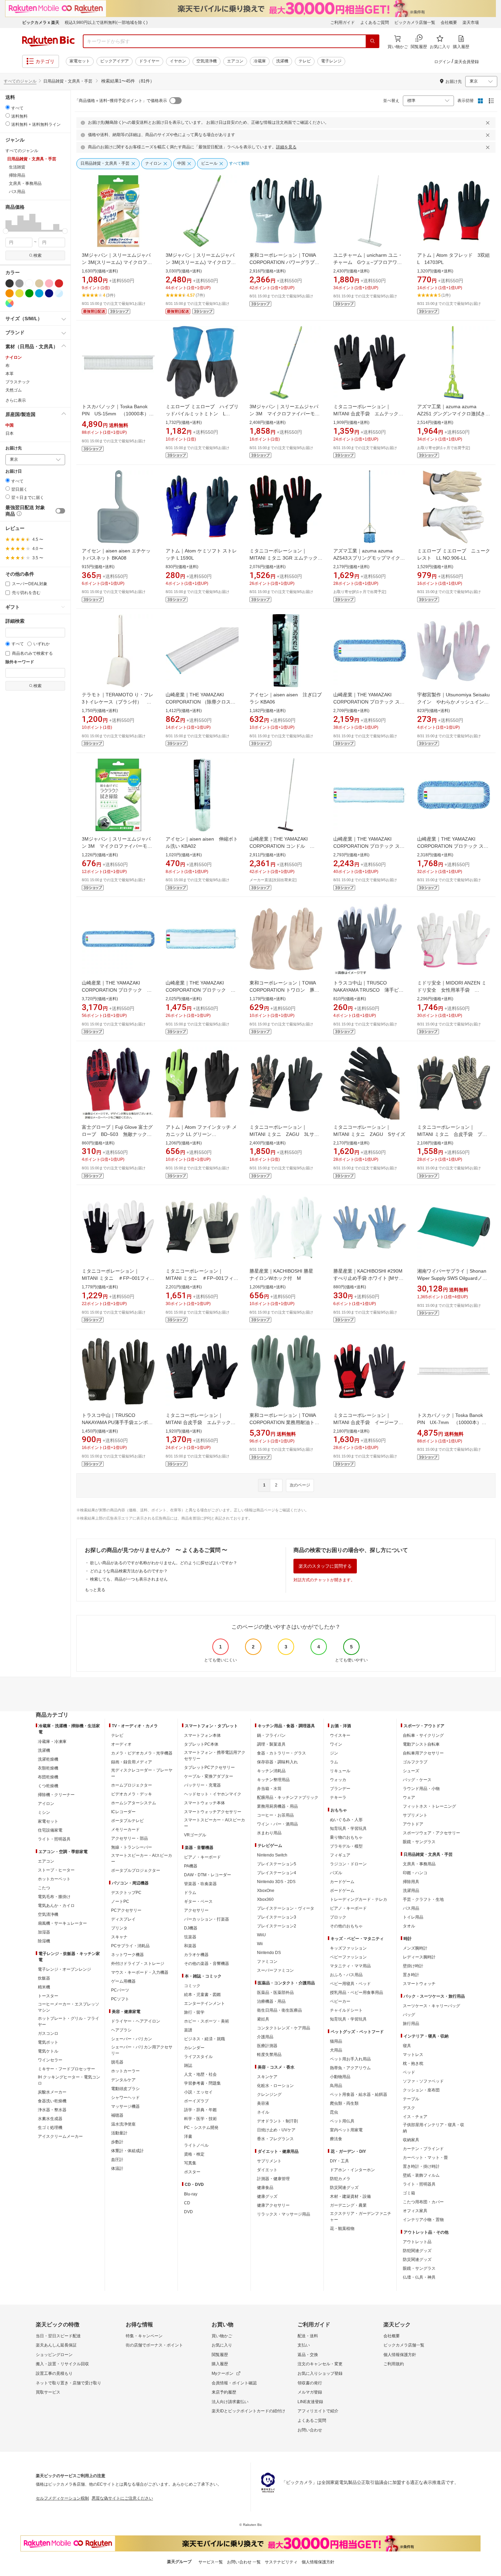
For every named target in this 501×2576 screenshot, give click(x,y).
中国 (10, 425)
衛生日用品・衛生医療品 (279, 2010)
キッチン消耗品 (271, 1771)
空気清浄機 (207, 61)
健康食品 (265, 2188)
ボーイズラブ (196, 2101)
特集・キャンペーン (144, 2336)
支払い (304, 2345)
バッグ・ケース (417, 1780)
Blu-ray (191, 2194)
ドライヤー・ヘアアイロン (136, 2021)
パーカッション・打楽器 (207, 1919)
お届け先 (14, 448)
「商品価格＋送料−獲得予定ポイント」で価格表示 (121, 101)
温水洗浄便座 (123, 2124)
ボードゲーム (342, 1891)
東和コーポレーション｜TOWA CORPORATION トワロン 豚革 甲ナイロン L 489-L (287, 990)
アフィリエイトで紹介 (318, 2411)
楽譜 (188, 2030)
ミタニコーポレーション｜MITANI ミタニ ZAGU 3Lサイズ (284, 1134)
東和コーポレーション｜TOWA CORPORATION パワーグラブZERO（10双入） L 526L (283, 262)
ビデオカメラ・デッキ (132, 1794)
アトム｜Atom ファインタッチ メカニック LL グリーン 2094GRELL (201, 1134)
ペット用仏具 (342, 2121)
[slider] (6, 231)
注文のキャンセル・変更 (320, 2364)
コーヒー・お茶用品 (275, 1815)
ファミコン (267, 1961)
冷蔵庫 (260, 61)
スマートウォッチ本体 (204, 1803)
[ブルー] (39, 293)
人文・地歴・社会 (200, 2074)
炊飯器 (44, 1978)
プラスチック (18, 382)
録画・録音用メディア (132, 1762)
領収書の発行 (310, 2383)
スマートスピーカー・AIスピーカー (142, 1859)
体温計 (117, 2168)
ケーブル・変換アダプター (209, 1776)
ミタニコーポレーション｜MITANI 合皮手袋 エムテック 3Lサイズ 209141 (201, 1422)
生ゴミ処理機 (50, 2128)
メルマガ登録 (310, 2392)
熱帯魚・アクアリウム (350, 2068)
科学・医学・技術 (200, 2119)
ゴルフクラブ (415, 1762)
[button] (9, 222)
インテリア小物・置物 (423, 2220)
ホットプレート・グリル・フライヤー (69, 2022)
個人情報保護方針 (400, 2355)
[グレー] (19, 283)
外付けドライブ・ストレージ (138, 1964)
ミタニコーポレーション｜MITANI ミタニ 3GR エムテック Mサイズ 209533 (284, 558)
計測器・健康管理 (273, 2179)
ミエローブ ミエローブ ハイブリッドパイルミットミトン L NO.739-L (202, 414)
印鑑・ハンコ (415, 1873)
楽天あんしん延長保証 (56, 2345)
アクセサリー (196, 1910)
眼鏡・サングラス (419, 1842)
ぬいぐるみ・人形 (346, 1820)
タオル (409, 1926)
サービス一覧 (211, 2562)
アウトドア (413, 1824)
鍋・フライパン (271, 1735)
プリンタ (119, 1928)
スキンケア (267, 2077)
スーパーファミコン (275, 1970)
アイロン (46, 1804)
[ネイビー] (49, 293)
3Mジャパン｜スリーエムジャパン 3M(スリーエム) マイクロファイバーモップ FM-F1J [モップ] (201, 262)
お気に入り (222, 2345)
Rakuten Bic (48, 41)
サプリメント (269, 2161)
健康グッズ (267, 2196)
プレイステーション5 (277, 1864)
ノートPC (120, 1901)
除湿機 (44, 1941)
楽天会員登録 (467, 62)
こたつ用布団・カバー (423, 2202)
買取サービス (48, 2392)
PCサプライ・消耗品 (130, 1946)
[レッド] (59, 283)
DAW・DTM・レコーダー (208, 1875)
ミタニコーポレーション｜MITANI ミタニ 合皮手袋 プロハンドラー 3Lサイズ (452, 1134)
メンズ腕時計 (415, 1948)
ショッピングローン (54, 2355)
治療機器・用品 (271, 2001)
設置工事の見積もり (54, 2373)
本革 (10, 374)
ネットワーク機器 (127, 1955)
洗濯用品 (411, 1891)
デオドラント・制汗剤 (277, 2121)
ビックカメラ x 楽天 (41, 23)
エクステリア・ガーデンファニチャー (361, 2217)
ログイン (442, 62)
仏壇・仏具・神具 (419, 2277)
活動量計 (119, 2133)
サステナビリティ (281, 2562)
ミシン (44, 1812)
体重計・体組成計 (127, 2151)
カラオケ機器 (196, 1955)
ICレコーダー (123, 1812)
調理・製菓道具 (271, 1744)
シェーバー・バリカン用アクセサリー (142, 2050)
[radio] (8, 107)
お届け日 (14, 471)
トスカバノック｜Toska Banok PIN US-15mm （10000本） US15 (118, 414)
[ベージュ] (39, 283)
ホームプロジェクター (132, 1785)
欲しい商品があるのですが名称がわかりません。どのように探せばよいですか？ (164, 1563)
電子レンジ (331, 61)
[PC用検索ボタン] (373, 41)
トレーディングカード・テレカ (359, 1899)
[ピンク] (49, 283)
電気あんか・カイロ (56, 1906)
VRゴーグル (195, 1835)
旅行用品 (411, 2024)
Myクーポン (223, 2373)
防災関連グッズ (344, 2188)
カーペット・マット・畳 (425, 2158)
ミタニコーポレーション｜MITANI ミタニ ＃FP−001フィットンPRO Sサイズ (118, 1278)
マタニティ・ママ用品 (350, 1966)
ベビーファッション (348, 1957)
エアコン (235, 61)
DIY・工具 (339, 2161)
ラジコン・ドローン (348, 1864)
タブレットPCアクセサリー (209, 1767)
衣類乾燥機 (48, 1768)
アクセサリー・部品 (130, 1838)
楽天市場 (471, 23)
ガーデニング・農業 (348, 2205)
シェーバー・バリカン (132, 2039)
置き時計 (411, 1975)
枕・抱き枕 (413, 2063)
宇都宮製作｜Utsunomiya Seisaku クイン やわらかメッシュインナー (453, 702)
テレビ (305, 61)
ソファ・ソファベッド (423, 2081)
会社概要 (449, 23)
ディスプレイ (123, 1919)
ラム (334, 1762)
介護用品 (265, 2037)
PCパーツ (120, 1990)
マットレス (413, 2055)
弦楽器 (190, 1937)
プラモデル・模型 (346, 1846)
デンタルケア (123, 2080)
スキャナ (119, 1937)
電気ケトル (48, 2051)
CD (187, 2203)
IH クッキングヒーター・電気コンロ (69, 2080)
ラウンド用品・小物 (421, 1789)
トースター (48, 1996)
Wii (260, 1944)
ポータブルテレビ (127, 1821)
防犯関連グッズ (417, 2251)
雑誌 (188, 2066)
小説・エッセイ (198, 2092)
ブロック (338, 1917)
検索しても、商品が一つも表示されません (129, 1579)
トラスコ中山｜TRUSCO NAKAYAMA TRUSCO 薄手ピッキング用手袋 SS (368, 990)
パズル (336, 1873)
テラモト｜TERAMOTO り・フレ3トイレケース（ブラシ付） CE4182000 (118, 702)
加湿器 (44, 1932)
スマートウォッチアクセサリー (213, 1812)
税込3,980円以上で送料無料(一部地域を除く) (106, 23)
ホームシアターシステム (134, 1803)
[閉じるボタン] (489, 123)
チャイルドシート (346, 2010)
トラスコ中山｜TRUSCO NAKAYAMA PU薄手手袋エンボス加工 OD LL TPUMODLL (117, 1422)
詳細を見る (286, 147)
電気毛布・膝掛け (54, 1897)
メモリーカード (125, 1830)
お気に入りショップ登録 (320, 2373)
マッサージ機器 (125, 2106)
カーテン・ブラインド (423, 2149)
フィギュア (340, 1855)
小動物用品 (340, 2077)
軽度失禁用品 (269, 2055)
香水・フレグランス (275, 2139)
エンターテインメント (204, 2003)
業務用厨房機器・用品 (277, 1806)
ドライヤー (149, 61)
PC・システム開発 (201, 2128)
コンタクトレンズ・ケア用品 (284, 2028)
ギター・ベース (198, 1901)
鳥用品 (336, 2086)
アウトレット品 (417, 2242)
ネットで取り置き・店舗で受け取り (69, 2383)
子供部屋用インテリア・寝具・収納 (434, 2128)
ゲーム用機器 (123, 1981)
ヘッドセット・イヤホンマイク (213, 1794)
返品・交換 (308, 2355)
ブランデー (340, 1789)
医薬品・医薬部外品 (275, 1993)
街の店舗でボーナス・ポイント (154, 2345)
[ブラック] (10, 283)
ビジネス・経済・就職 (204, 2039)
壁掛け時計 (413, 1966)
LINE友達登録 (310, 2402)
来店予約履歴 (224, 2392)
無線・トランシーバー (132, 1847)
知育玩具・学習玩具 (348, 1829)
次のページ (300, 1485)
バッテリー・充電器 (202, 1785)
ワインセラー (50, 2060)
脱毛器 (117, 2062)
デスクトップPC (126, 1893)
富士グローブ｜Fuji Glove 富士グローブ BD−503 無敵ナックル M (119, 1134)
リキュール (340, 1771)
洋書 (188, 2136)
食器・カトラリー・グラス (282, 1753)
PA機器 (191, 1866)
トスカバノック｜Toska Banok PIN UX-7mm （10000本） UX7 (452, 1422)
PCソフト (120, 1999)
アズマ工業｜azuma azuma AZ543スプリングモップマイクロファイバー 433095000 (369, 558)
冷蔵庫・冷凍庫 (52, 1742)
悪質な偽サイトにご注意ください (122, 2498)
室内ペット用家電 (346, 2130)
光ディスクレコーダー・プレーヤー (142, 1773)
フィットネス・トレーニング (429, 1806)
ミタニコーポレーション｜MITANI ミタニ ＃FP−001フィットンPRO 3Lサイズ (202, 1278)
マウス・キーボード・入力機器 (140, 1972)
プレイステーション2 (277, 1926)
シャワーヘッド (125, 2098)
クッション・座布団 (421, 2090)
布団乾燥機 (48, 1777)
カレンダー (194, 2048)
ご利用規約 (394, 2364)
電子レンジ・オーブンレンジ (64, 1969)
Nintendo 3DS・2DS (276, 1882)
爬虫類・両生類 (344, 2103)
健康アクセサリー (273, 2205)
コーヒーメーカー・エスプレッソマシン (69, 2007)
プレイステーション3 (277, 1917)
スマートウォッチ (419, 1984)
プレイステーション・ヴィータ (286, 1908)
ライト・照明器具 (54, 1839)
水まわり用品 (269, 1833)
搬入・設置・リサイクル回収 (62, 2364)
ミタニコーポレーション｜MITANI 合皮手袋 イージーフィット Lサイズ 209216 (368, 1422)
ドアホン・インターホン (352, 2170)
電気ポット (48, 2042)
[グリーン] (29, 293)
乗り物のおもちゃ (346, 1837)
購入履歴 (220, 2364)
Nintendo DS (269, 1953)
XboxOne (266, 1891)
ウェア (409, 1797)
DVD (188, 2212)
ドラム (190, 1893)
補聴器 (117, 2115)
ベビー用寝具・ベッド (350, 1984)
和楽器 (190, 1946)
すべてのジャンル (20, 81)
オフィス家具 (415, 2211)
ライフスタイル (198, 2057)
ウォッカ (338, 1780)
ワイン (336, 1744)
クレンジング (269, 2094)
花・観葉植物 (342, 2229)
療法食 (336, 2139)
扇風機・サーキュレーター (62, 1923)
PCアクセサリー (126, 1910)
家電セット (80, 61)
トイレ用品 (413, 1917)
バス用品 (411, 1908)
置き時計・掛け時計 (421, 2166)
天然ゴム (14, 390)
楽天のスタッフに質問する (325, 1566)
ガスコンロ (48, 2033)
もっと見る (95, 1590)
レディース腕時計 (419, 1957)
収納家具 (411, 2140)
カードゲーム (342, 1882)
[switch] (60, 511)
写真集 (190, 2163)
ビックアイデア (115, 61)
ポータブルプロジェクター (136, 1870)
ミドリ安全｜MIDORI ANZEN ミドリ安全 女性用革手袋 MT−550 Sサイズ (452, 990)
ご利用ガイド (343, 23)
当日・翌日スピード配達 (58, 2336)
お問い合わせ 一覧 (244, 2562)
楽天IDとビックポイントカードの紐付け (248, 2411)
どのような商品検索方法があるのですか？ (129, 1571)
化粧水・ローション (275, 2086)
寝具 (407, 2046)
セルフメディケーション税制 (62, 2498)
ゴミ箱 (409, 2193)
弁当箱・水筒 (269, 1789)
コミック (192, 1986)
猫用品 (336, 2041)
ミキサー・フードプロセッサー (66, 2069)
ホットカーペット (54, 1879)
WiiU (261, 1935)
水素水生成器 (50, 2119)
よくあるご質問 (375, 23)
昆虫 (334, 2112)
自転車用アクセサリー (423, 1753)
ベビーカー (340, 2001)
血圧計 (117, 2160)
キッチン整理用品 (273, 1780)
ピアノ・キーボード (202, 1857)
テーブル (411, 2099)
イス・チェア (415, 2117)
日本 (10, 433)
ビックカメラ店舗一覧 (415, 23)
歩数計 (117, 2142)
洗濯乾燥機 (48, 1759)
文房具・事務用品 (419, 1864)
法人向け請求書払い (230, 2402)
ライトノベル (196, 2145)
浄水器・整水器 (52, 2110)
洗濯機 (282, 61)
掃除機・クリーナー (56, 1795)
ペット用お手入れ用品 (350, 2059)
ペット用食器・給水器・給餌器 (359, 2094)
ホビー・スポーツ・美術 (207, 2021)
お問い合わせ (310, 2430)
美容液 (263, 2103)
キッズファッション (348, 1948)
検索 (37, 255)
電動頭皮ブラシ (125, 2089)
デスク (409, 2108)
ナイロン (14, 357)
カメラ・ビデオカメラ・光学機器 (142, 1753)
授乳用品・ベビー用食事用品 (356, 1993)
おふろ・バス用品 (346, 1975)
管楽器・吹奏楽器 (200, 1884)
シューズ (411, 1771)
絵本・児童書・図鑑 (202, 1995)
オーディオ (121, 1744)
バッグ (409, 2015)
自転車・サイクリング (423, 1735)
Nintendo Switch (272, 1855)
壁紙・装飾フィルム (421, 2175)
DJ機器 (191, 1928)
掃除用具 (411, 1882)
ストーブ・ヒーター (56, 1870)
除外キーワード (20, 662)
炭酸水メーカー (52, 2092)
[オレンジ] (10, 293)
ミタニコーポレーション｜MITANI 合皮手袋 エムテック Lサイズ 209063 (370, 414)
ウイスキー (340, 1735)
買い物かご (222, 2336)
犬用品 (336, 2050)
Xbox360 (265, 1899)
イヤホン (178, 61)
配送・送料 (308, 2336)
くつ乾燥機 (48, 1786)
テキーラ (338, 1797)
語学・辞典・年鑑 (200, 2110)
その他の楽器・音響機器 (207, 1964)
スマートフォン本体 (202, 1735)
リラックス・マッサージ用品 (284, 2214)
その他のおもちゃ (346, 1926)
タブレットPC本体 (201, 1744)
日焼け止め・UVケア (276, 2130)
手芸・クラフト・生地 (423, 1899)
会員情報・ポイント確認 (234, 2383)
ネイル (263, 2112)
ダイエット (267, 2170)
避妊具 (263, 2019)
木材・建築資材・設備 (350, 2196)
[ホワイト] (29, 283)
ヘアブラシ (121, 2030)
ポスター (192, 2172)
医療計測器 (267, 2046)
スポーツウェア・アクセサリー (431, 1833)
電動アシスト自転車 (421, 1744)
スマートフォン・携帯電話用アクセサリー (215, 1756)
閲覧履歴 (220, 2355)
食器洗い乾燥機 (52, 2101)
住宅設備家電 (50, 1830)
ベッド (409, 2072)
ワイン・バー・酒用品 (277, 1824)
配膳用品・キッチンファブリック (288, 1797)
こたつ (44, 1888)
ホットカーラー (125, 2071)
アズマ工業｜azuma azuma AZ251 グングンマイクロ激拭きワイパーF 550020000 (454, 414)
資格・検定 (194, 2154)
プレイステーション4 (277, 1873)
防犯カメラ (340, 2179)
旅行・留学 (194, 2012)
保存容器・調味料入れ (277, 1762)
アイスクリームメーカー (60, 2136)
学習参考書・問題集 (202, 2083)
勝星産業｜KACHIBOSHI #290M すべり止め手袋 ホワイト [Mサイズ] (368, 1278)
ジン (334, 1753)
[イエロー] (19, 293)
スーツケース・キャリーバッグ (431, 2006)
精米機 (44, 1987)
